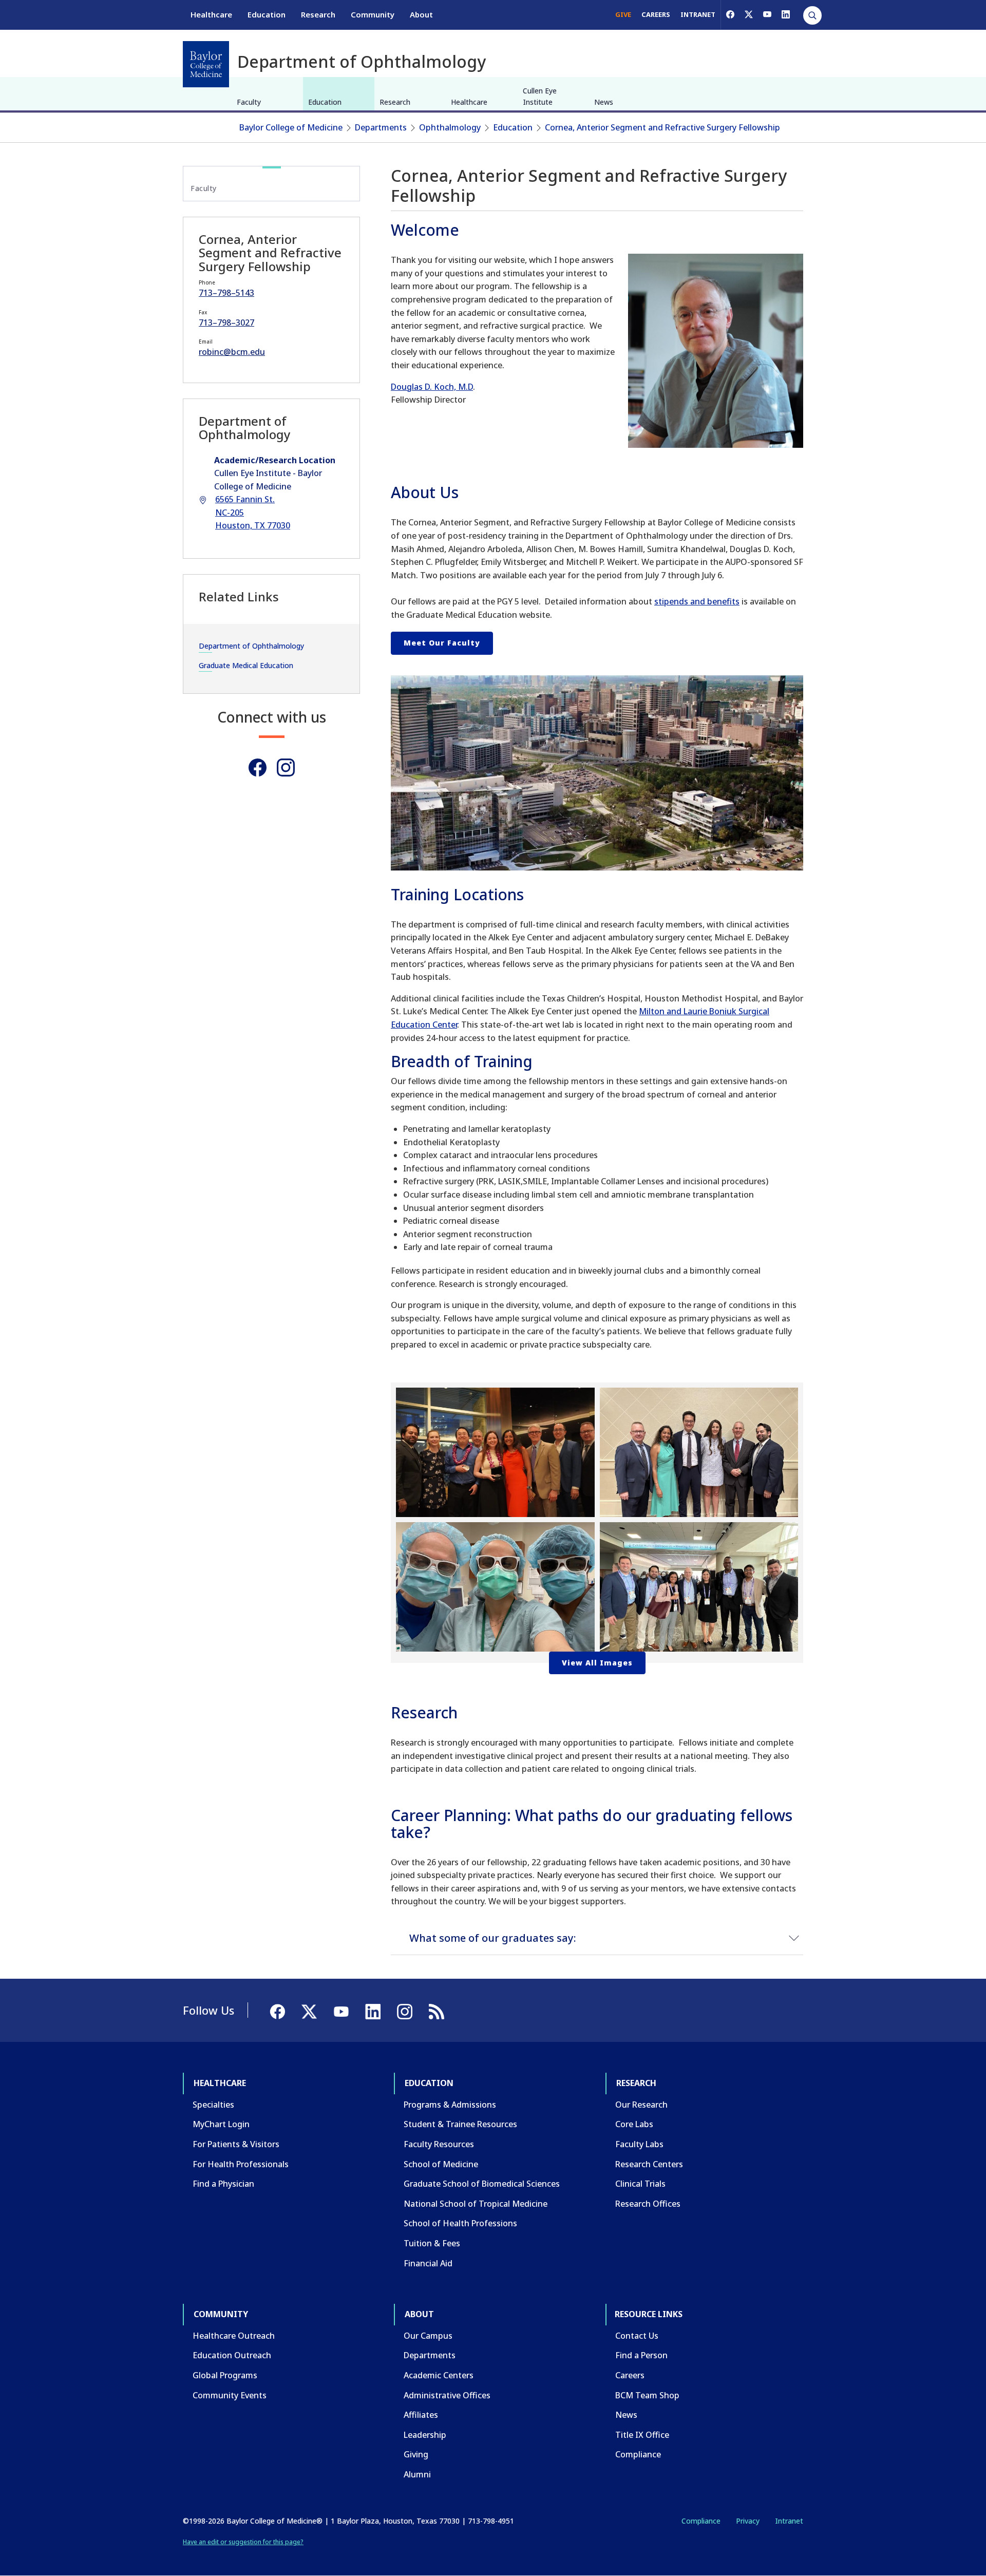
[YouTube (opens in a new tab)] (767, 14)
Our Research (641, 2105)
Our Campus (428, 2336)
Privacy (748, 2521)
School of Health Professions (460, 2223)
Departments (381, 127)
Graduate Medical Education (246, 665)
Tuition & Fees (432, 2243)
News (604, 102)
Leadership (425, 2435)
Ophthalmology (450, 127)
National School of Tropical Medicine (476, 2204)
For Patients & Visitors (236, 2144)
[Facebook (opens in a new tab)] (730, 14)
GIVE (623, 14)
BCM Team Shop (647, 2395)
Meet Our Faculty (442, 643)
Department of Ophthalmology (251, 646)
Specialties (213, 2105)
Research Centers (649, 2164)
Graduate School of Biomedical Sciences (482, 2184)
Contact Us (637, 2336)
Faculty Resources (439, 2144)
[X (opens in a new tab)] (749, 14)
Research (318, 14)
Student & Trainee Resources (460, 2124)
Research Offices (648, 2204)
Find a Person (641, 2355)
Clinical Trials (640, 2184)
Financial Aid (428, 2263)
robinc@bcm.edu (232, 352)
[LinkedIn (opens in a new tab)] (786, 14)
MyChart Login (221, 2124)
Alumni (417, 2474)
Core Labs (634, 2124)
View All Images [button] (597, 1663)
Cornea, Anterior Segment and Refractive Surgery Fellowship (662, 127)
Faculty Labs (639, 2144)
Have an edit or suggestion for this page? (243, 2542)
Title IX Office (642, 2435)
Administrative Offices (447, 2395)
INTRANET (698, 14)
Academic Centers (439, 2375)
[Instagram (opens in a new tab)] (286, 768)
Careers (630, 2375)
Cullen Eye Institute (540, 96)
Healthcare (211, 14)
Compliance (638, 2454)
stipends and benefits (697, 601)
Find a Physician (223, 2184)
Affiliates (421, 2415)
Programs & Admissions (450, 2105)
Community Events (230, 2395)
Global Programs (225, 2375)
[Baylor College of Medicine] (206, 64)
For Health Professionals (241, 2164)
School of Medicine (441, 2164)
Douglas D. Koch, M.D (432, 387)
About (421, 14)
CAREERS (656, 14)
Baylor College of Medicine (291, 127)
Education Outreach (232, 2355)
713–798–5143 (226, 293)
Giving (416, 2454)
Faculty (249, 102)
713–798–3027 (226, 323)
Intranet (789, 2521)
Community (373, 14)
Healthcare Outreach (234, 2336)
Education (267, 14)
